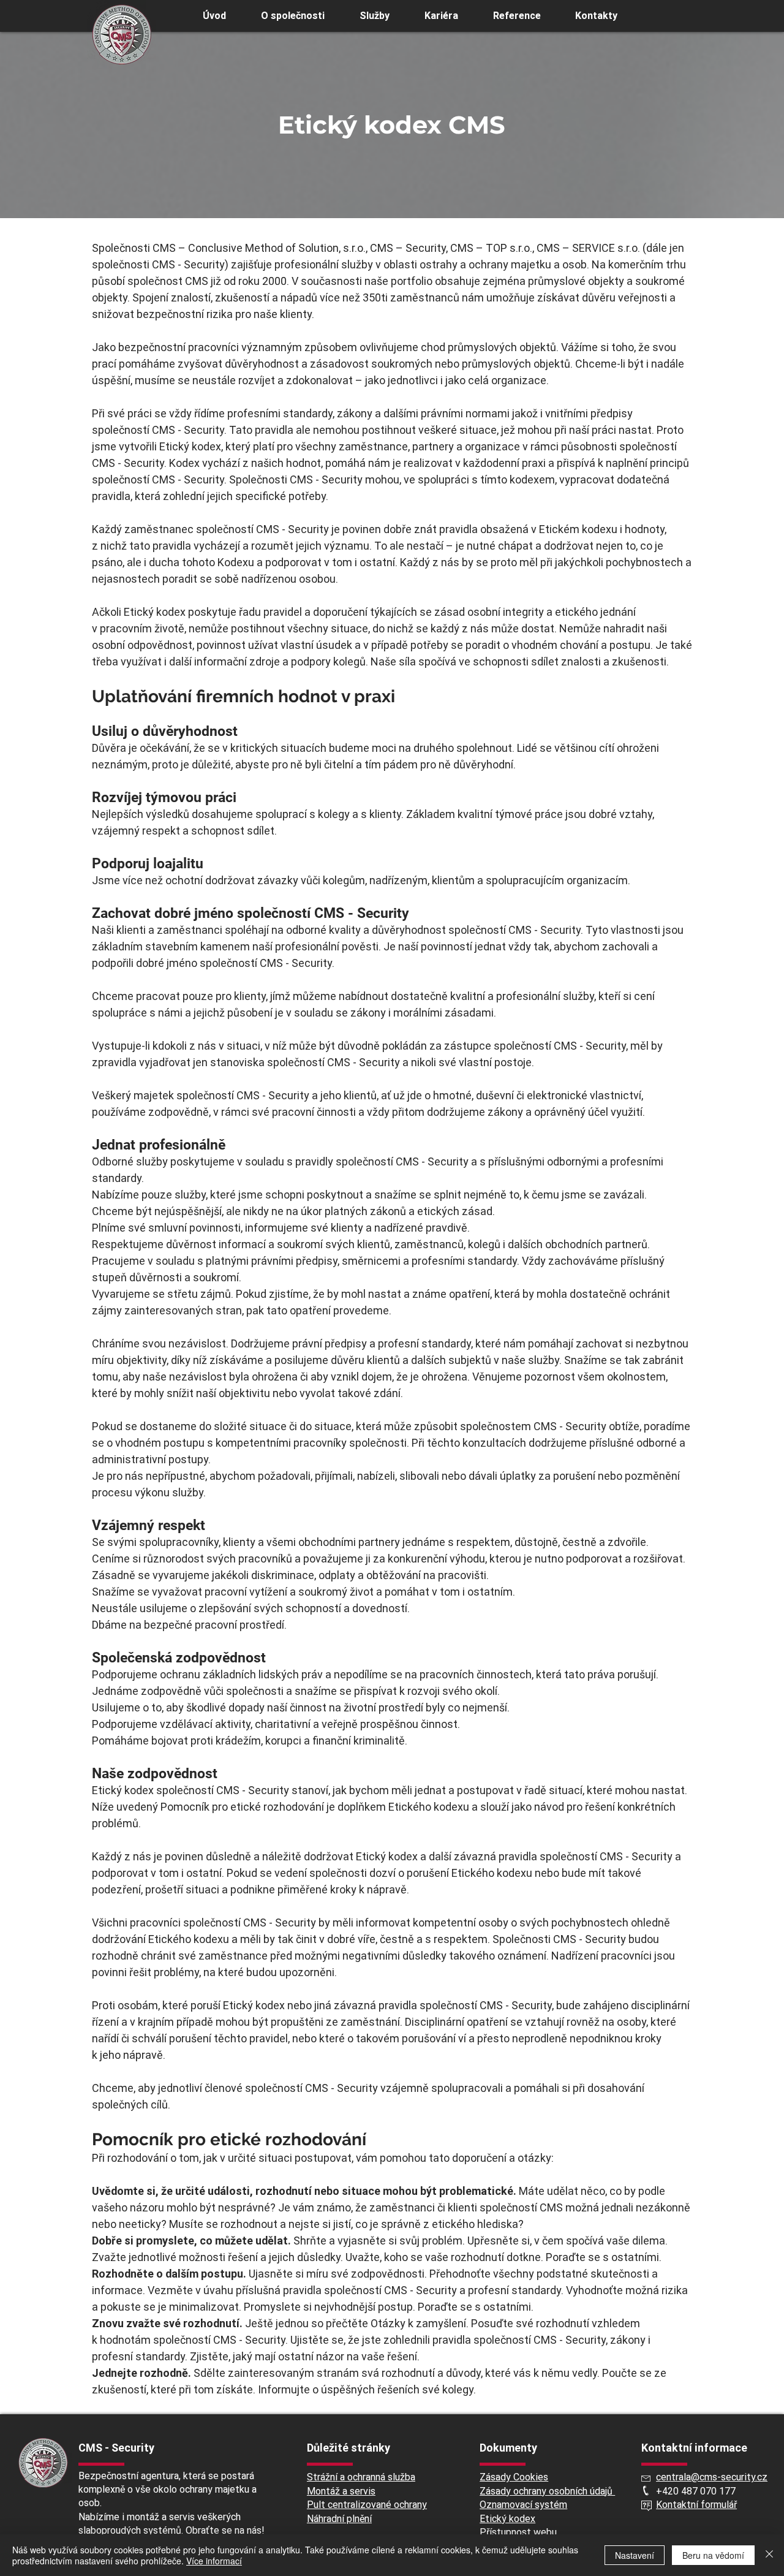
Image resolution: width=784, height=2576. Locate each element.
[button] (374, 16)
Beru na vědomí (713, 2555)
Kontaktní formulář (696, 2505)
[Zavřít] (769, 2555)
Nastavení (635, 2555)
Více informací (214, 2561)
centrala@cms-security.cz (712, 2477)
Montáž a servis (341, 2491)
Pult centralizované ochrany (367, 2505)
